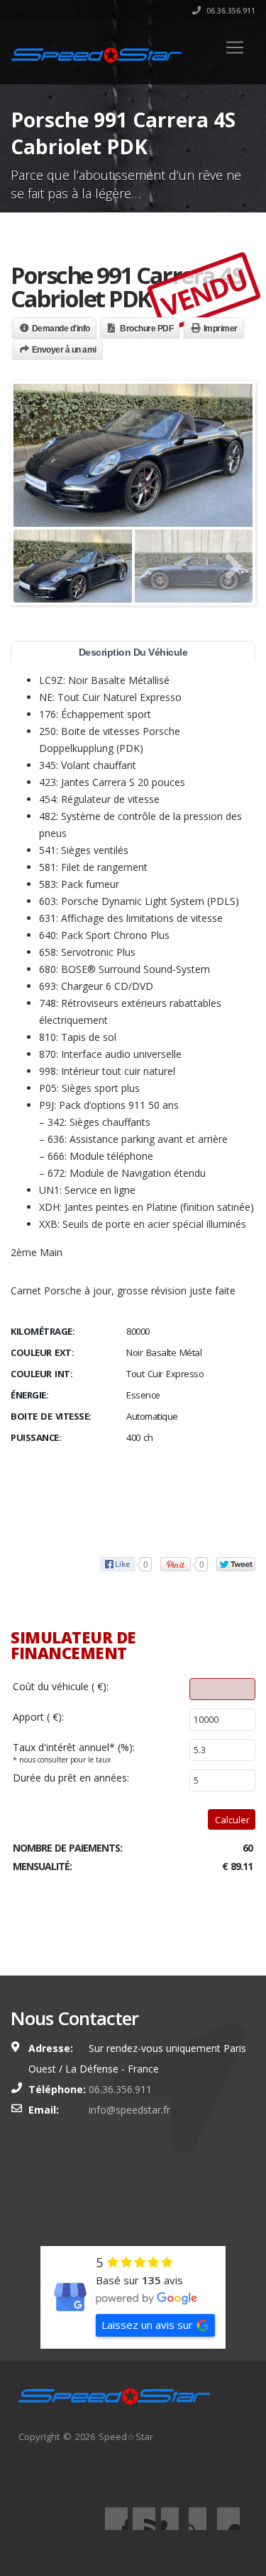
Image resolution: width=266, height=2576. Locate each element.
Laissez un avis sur (147, 2325)
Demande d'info (61, 329)
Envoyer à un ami (64, 350)
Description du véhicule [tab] (133, 652)
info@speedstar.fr (129, 2110)
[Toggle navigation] (235, 47)
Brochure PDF (146, 329)
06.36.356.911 (230, 11)
